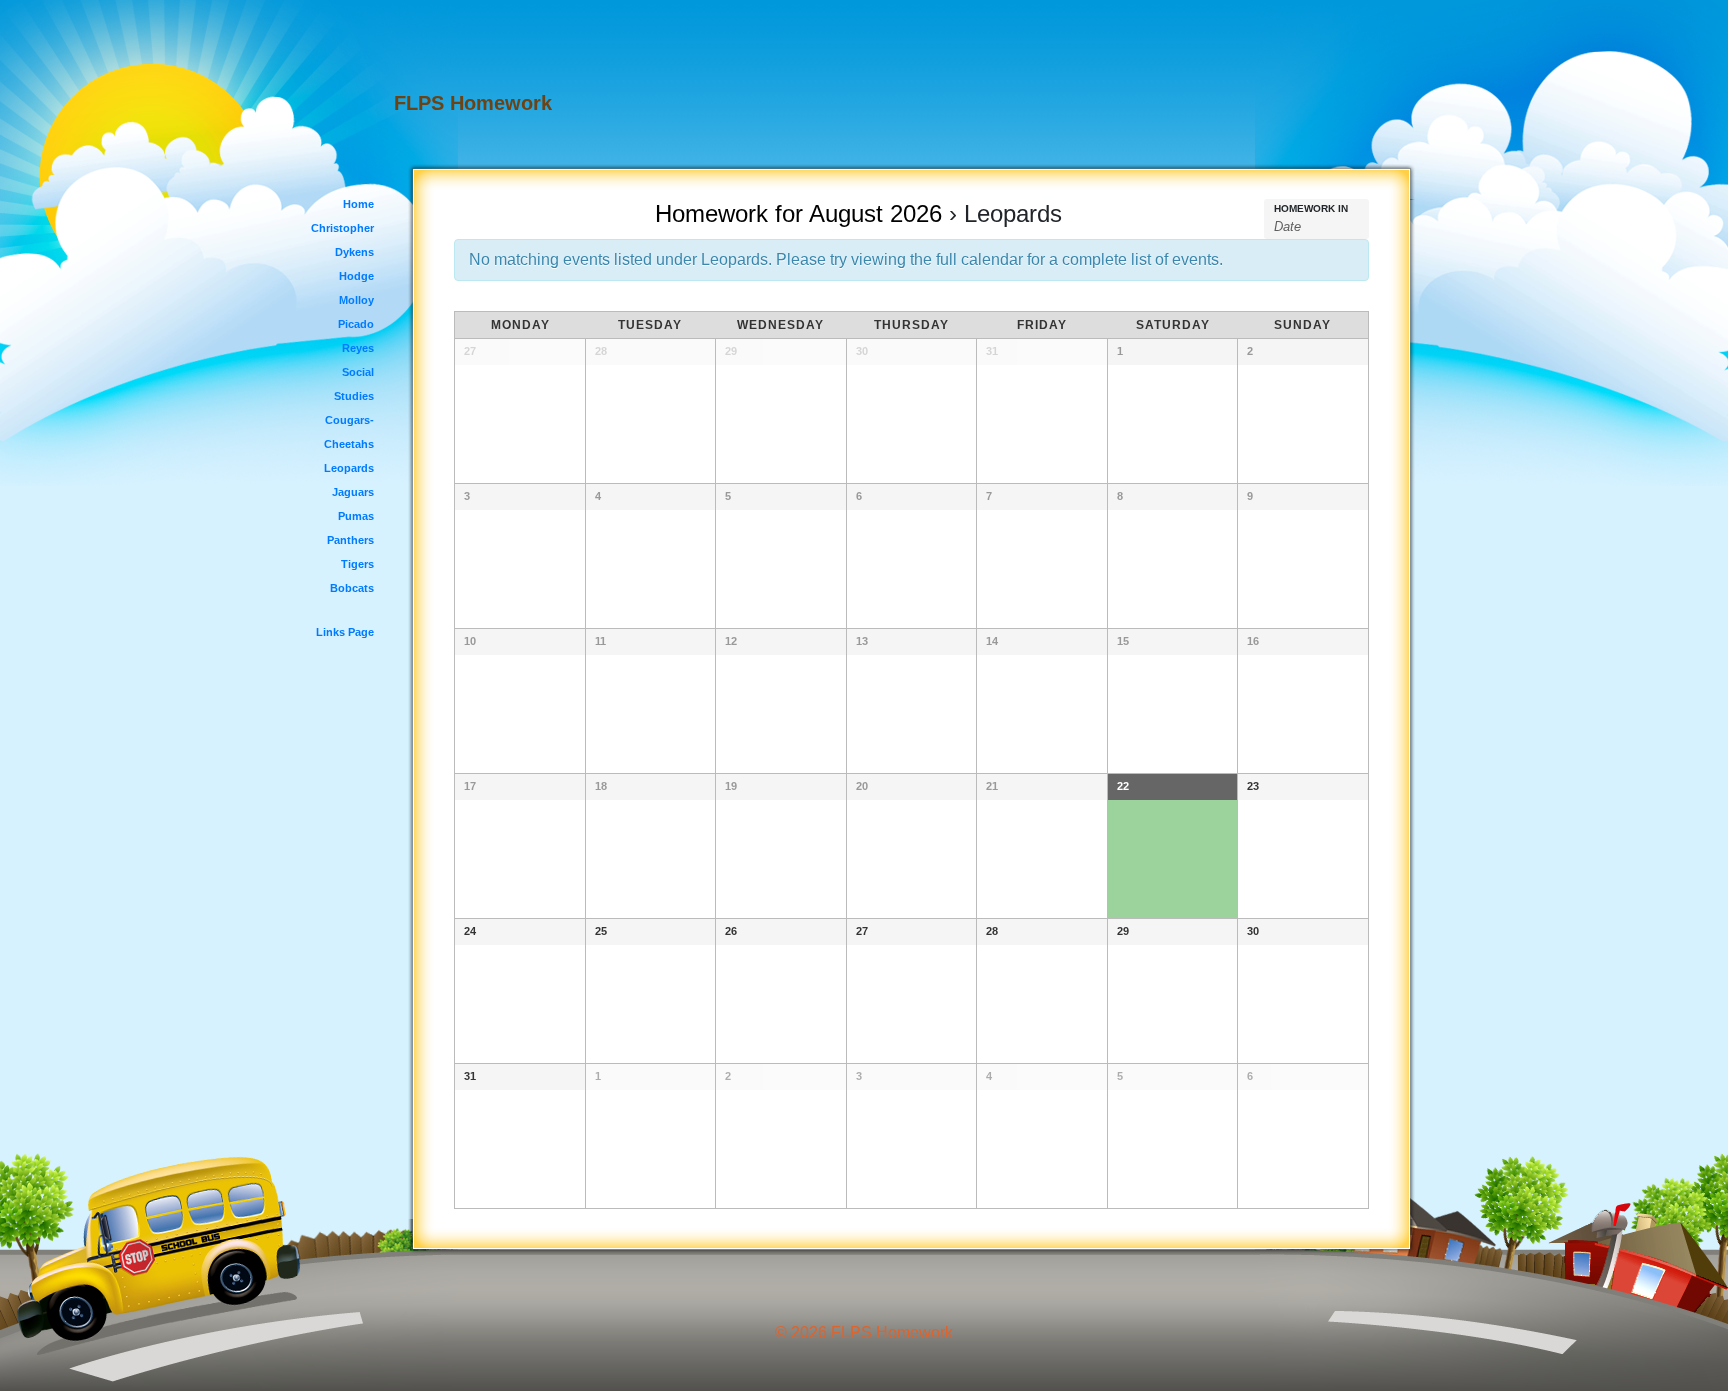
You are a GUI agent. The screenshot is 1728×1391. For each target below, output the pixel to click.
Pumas (356, 516)
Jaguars (353, 492)
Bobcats (352, 588)
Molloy (356, 300)
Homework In (1311, 209)
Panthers (350, 540)
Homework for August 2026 (798, 213)
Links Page (345, 632)
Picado (356, 324)
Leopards (349, 468)
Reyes (358, 348)
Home (358, 204)
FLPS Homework (473, 103)
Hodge (356, 276)
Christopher (342, 228)
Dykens (354, 252)
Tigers (357, 564)
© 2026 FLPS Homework (864, 1332)
